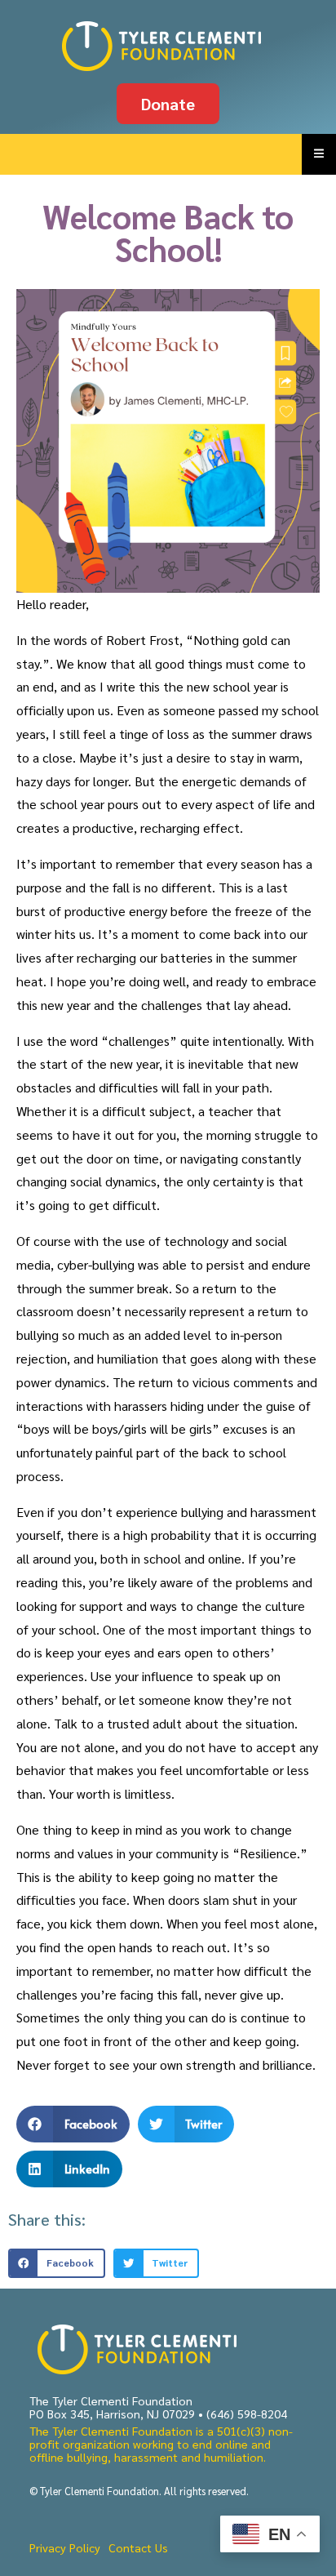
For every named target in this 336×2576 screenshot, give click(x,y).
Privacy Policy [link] (65, 2547)
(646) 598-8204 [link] (247, 2414)
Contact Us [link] (138, 2547)
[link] (168, 47)
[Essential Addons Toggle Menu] (319, 154)
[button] (73, 2124)
